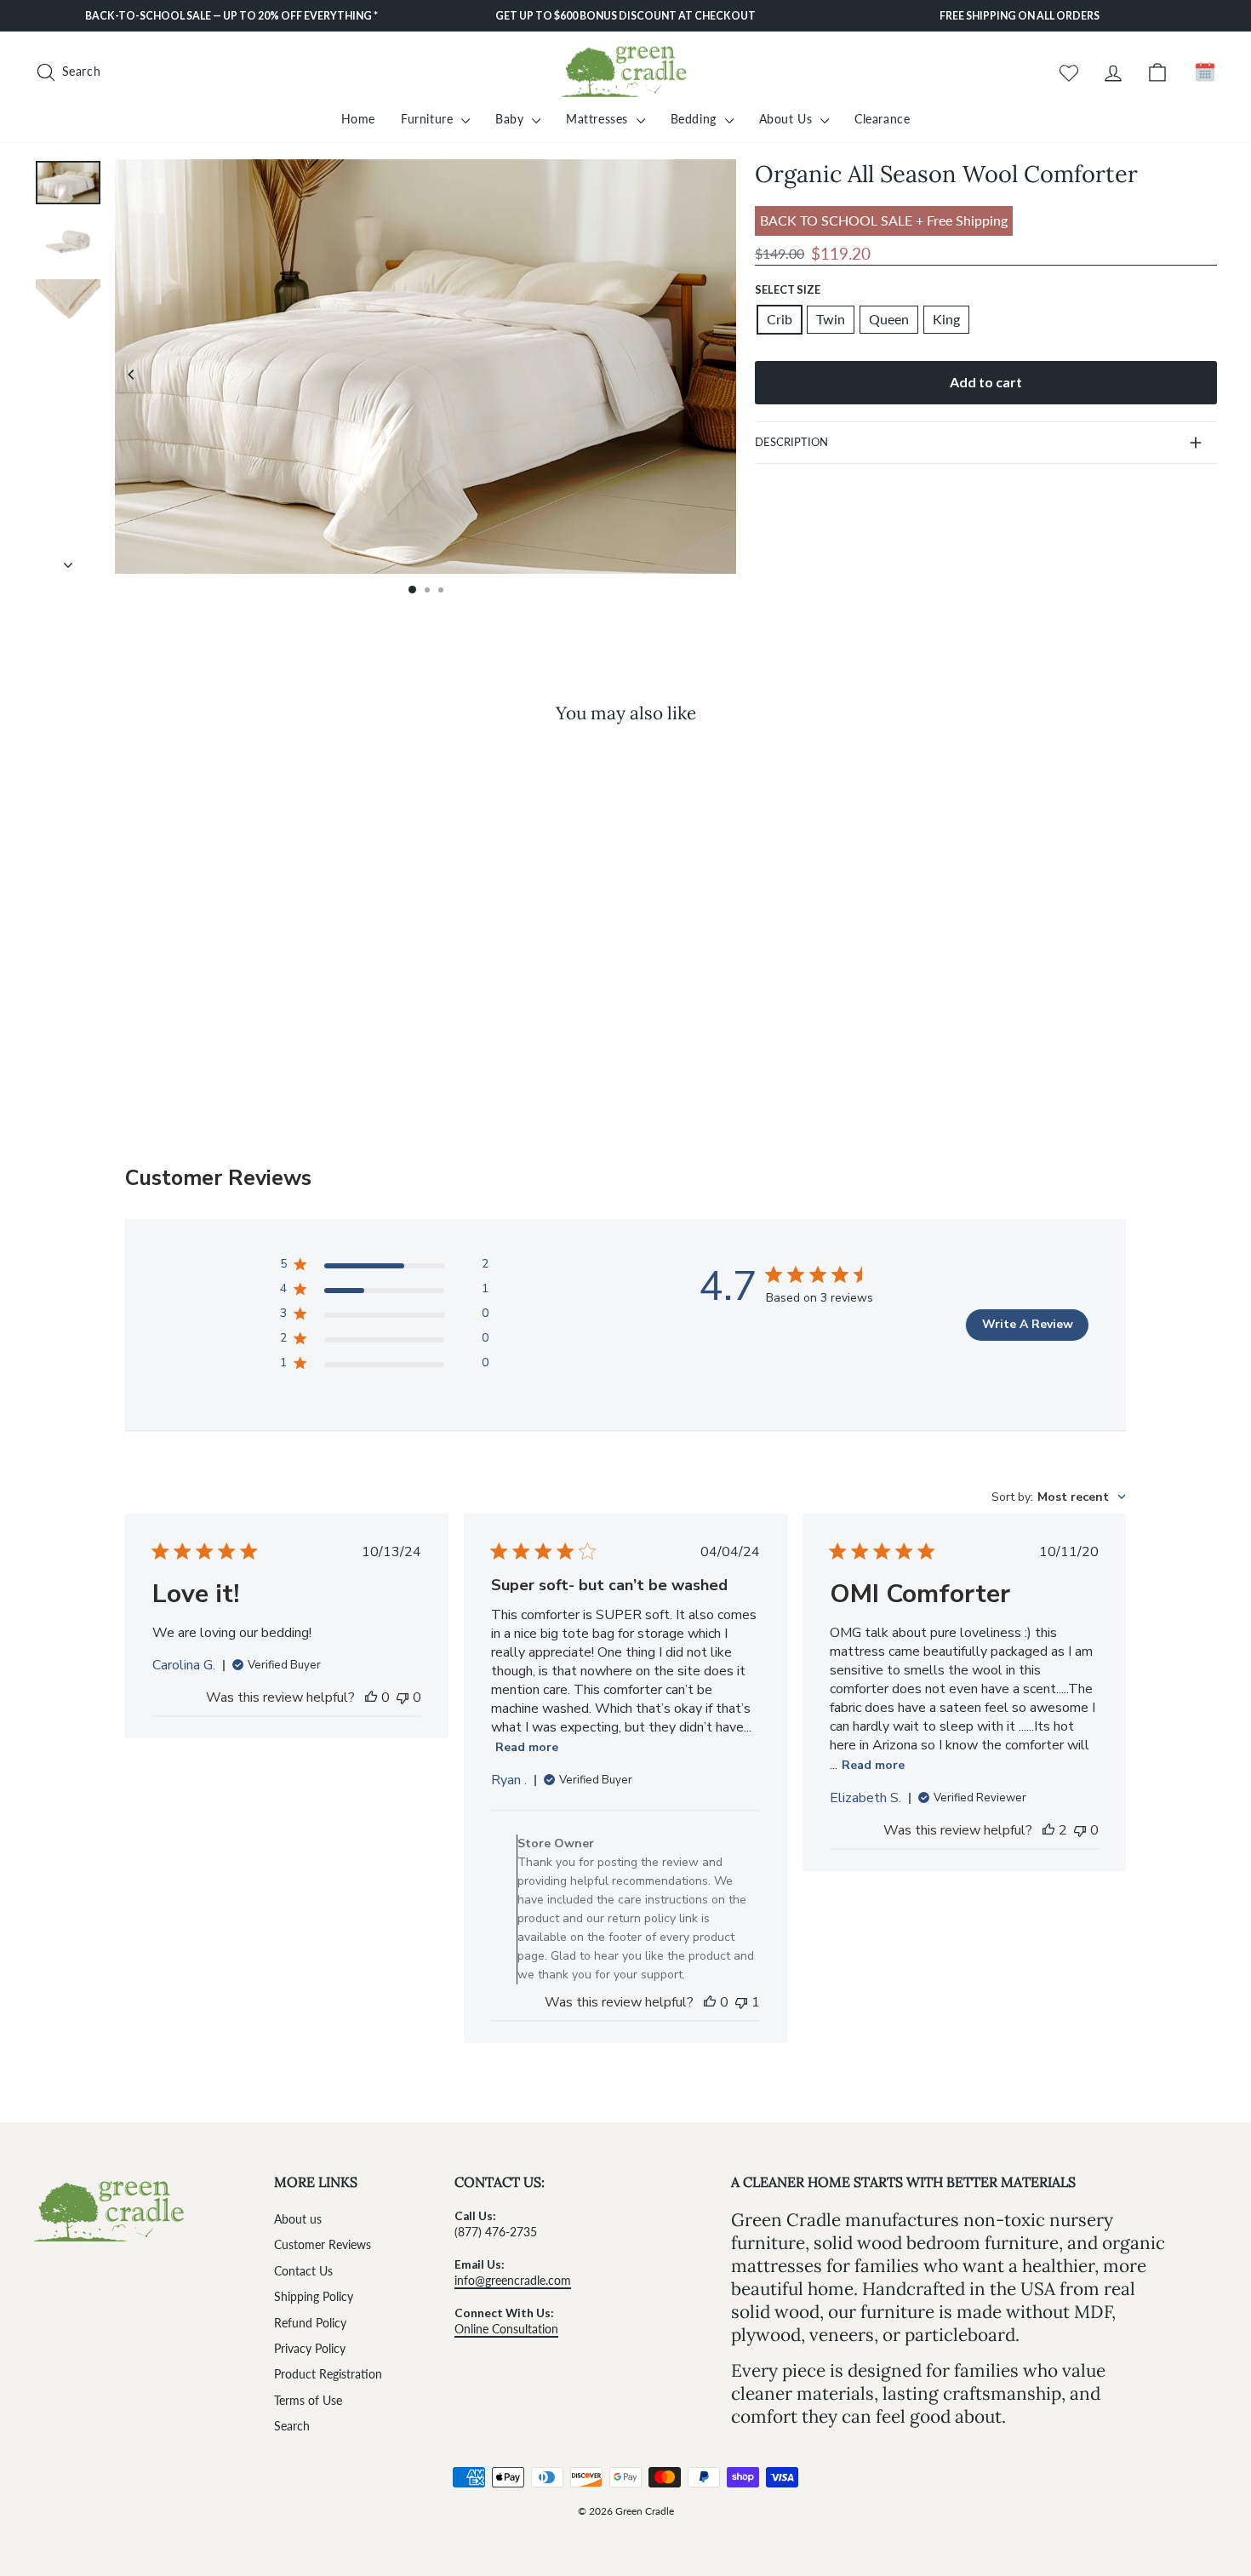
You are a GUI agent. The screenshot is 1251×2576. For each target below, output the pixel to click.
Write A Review (1028, 1324)
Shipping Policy (314, 2297)
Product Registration (328, 2374)
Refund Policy (310, 2323)
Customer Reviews (323, 2245)
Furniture (429, 119)
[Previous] (132, 375)
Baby (511, 119)
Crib (780, 319)
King (946, 319)
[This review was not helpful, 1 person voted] (741, 2002)
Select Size (788, 289)
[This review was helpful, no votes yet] (371, 1697)
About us (298, 2219)
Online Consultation (506, 2329)
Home (358, 119)
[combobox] (1059, 1497)
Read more (527, 1747)
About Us (788, 119)
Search (292, 2426)
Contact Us (303, 2271)
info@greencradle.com (513, 2281)
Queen (889, 319)
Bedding (696, 119)
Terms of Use (308, 2401)
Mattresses (599, 119)
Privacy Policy (310, 2349)
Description (791, 442)
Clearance (882, 119)
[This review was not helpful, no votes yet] (403, 1697)
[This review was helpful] (1048, 1830)
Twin (831, 319)
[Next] (719, 375)
